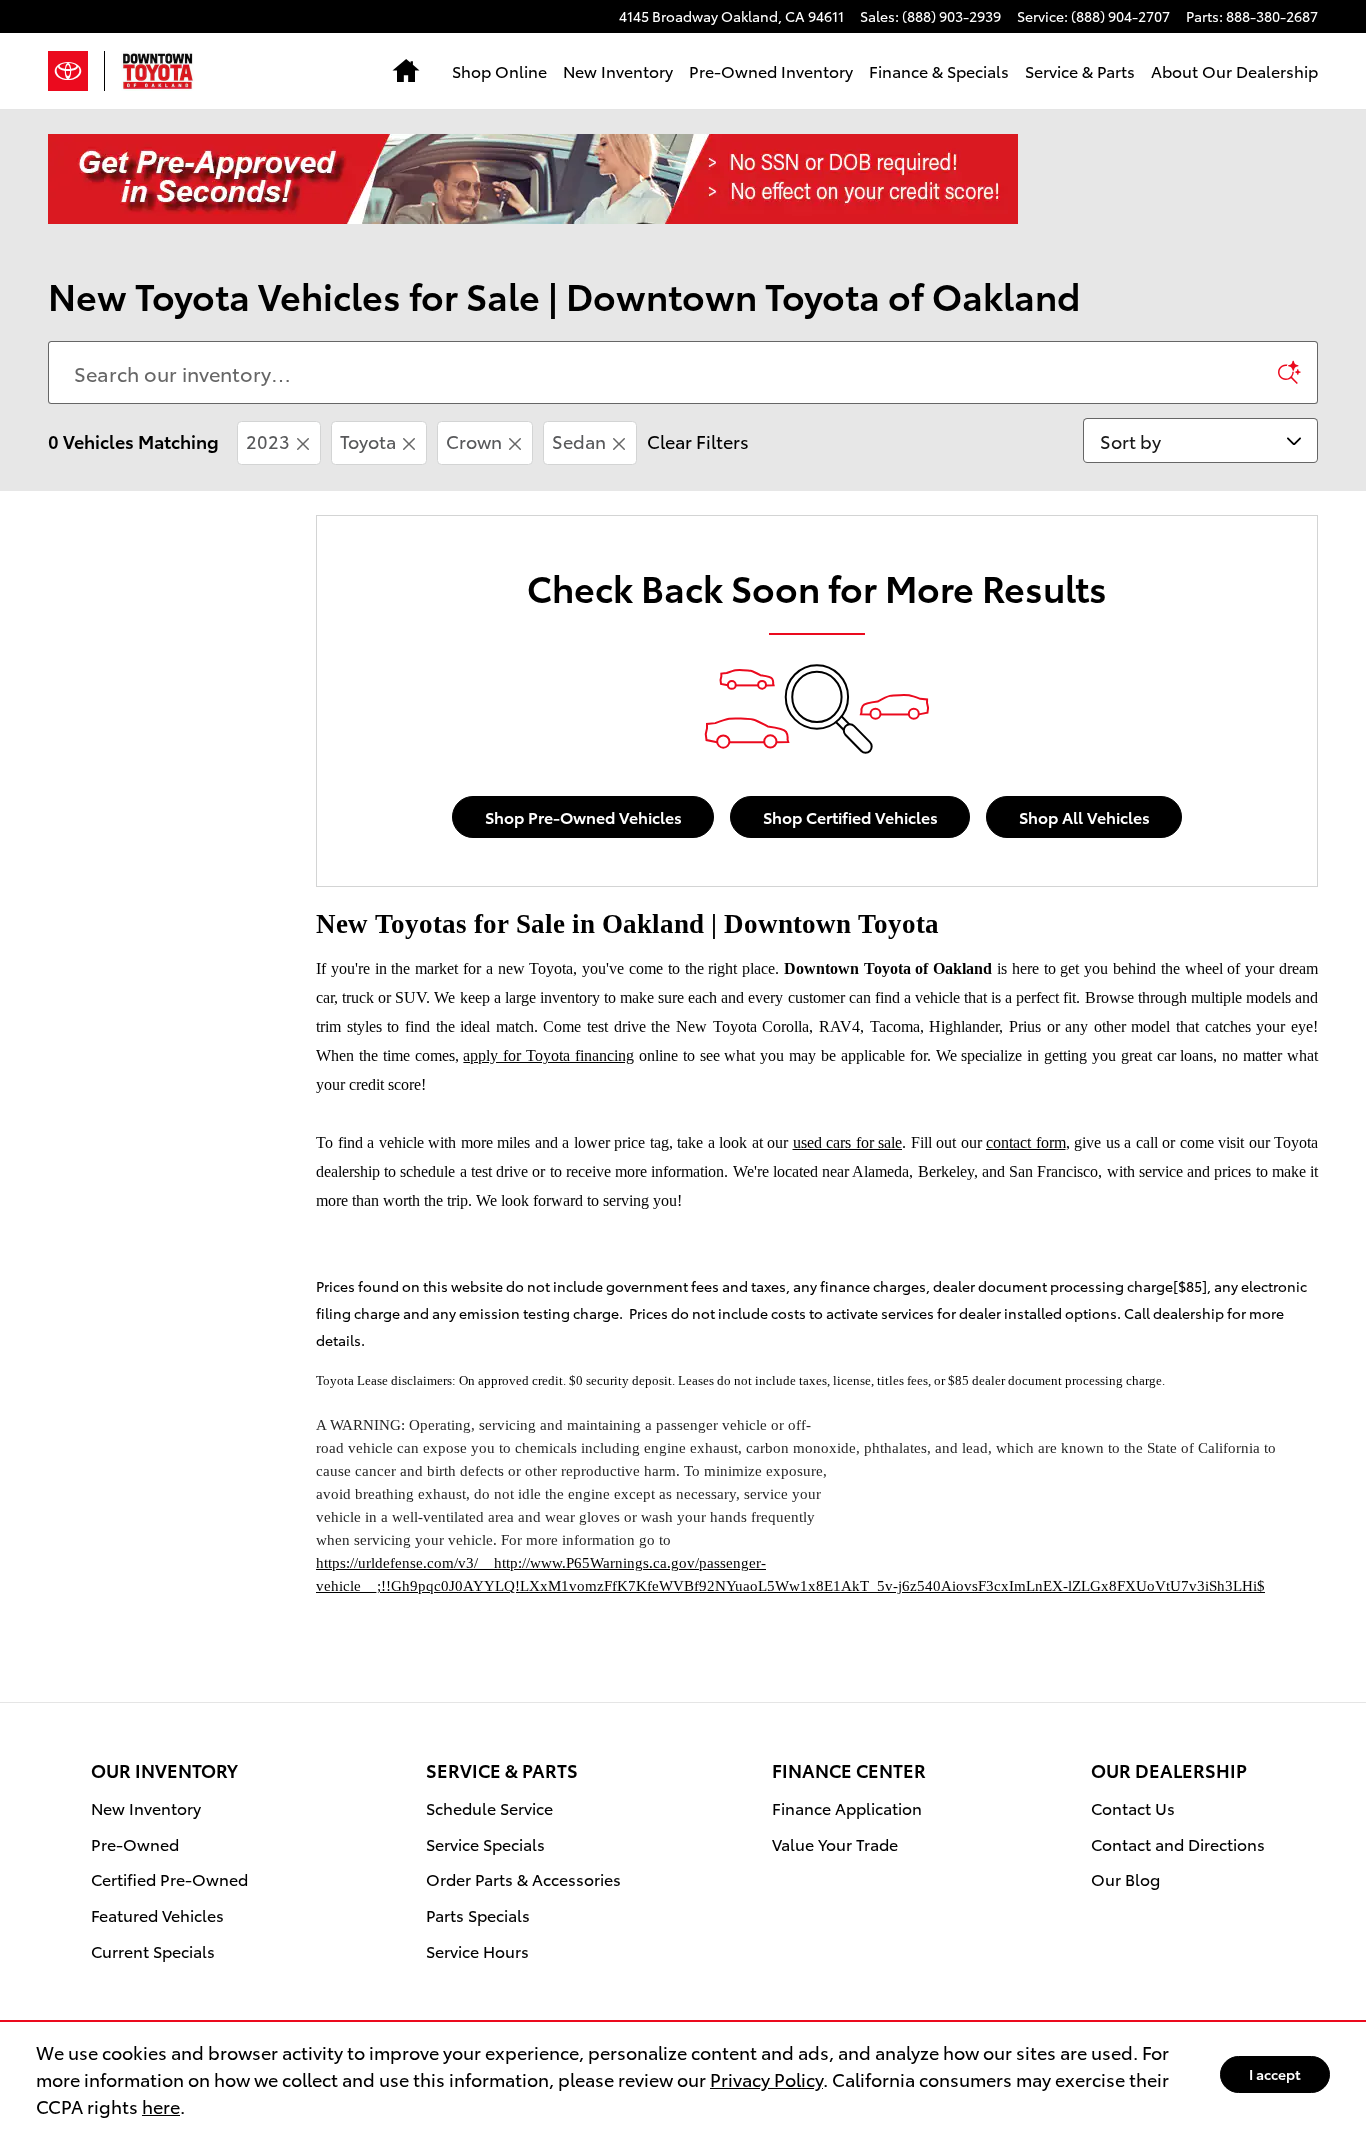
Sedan (579, 440)
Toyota (368, 440)
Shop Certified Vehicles (850, 816)
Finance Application (847, 1807)
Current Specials (153, 1950)
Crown (474, 440)
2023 (268, 440)
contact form (1026, 1142)
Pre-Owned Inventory (771, 70)
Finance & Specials (939, 70)
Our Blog (1125, 1878)
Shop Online (499, 70)
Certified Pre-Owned (169, 1878)
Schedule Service (489, 1807)
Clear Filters (698, 440)
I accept (1275, 2074)
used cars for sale (848, 1142)
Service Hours (477, 1950)
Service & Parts (1080, 70)
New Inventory (618, 70)
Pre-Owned (135, 1843)
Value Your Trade (835, 1843)
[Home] (76, 71)
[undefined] (683, 179)
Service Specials (485, 1843)
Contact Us (1133, 1807)
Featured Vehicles (157, 1914)
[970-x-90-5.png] (533, 179)
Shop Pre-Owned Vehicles (583, 816)
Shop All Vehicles (1084, 816)
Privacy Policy (766, 2078)
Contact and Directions (1178, 1843)
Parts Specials (478, 1914)
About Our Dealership (1234, 70)
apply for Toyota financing (548, 1055)
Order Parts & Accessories (523, 1878)
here (161, 2105)
